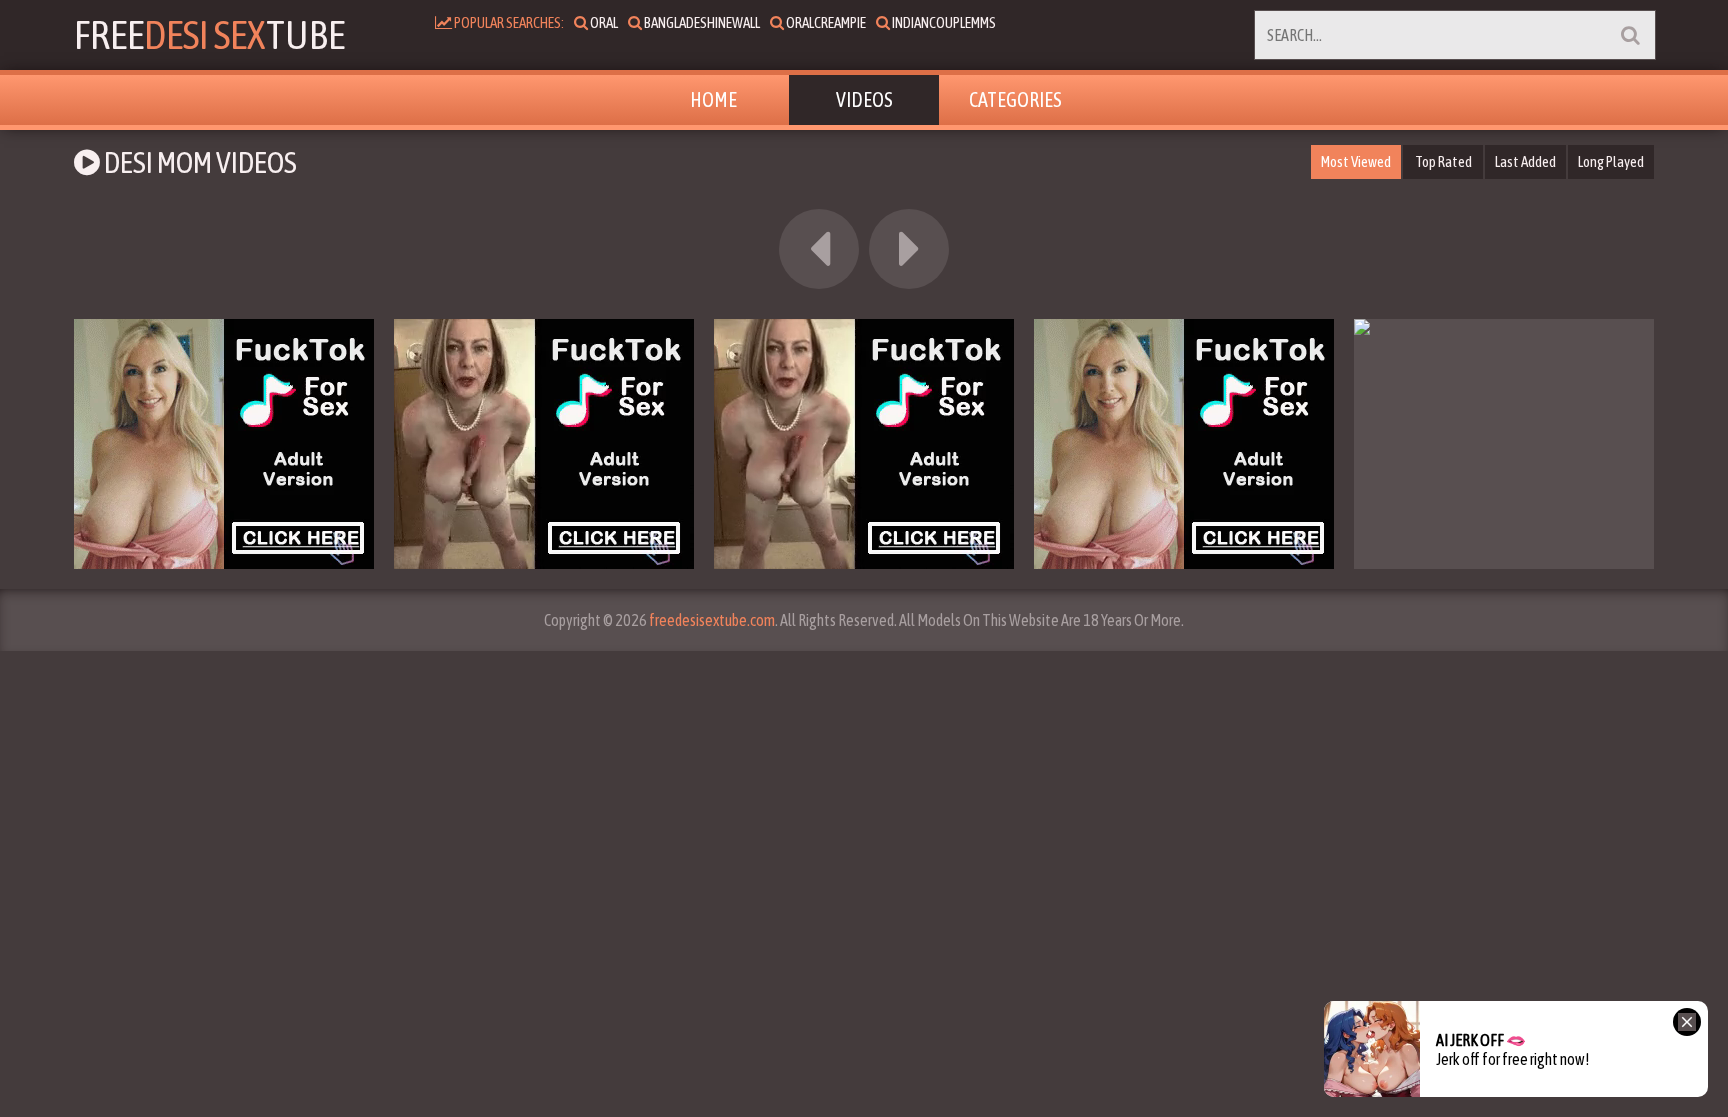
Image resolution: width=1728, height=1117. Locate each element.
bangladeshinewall (701, 22)
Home (713, 99)
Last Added (1525, 161)
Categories (1015, 99)
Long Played (1611, 161)
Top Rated (1443, 161)
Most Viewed (1356, 161)
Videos (864, 99)
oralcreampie (825, 22)
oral (603, 22)
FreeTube (209, 34)
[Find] (1630, 35)
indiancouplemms (943, 22)
